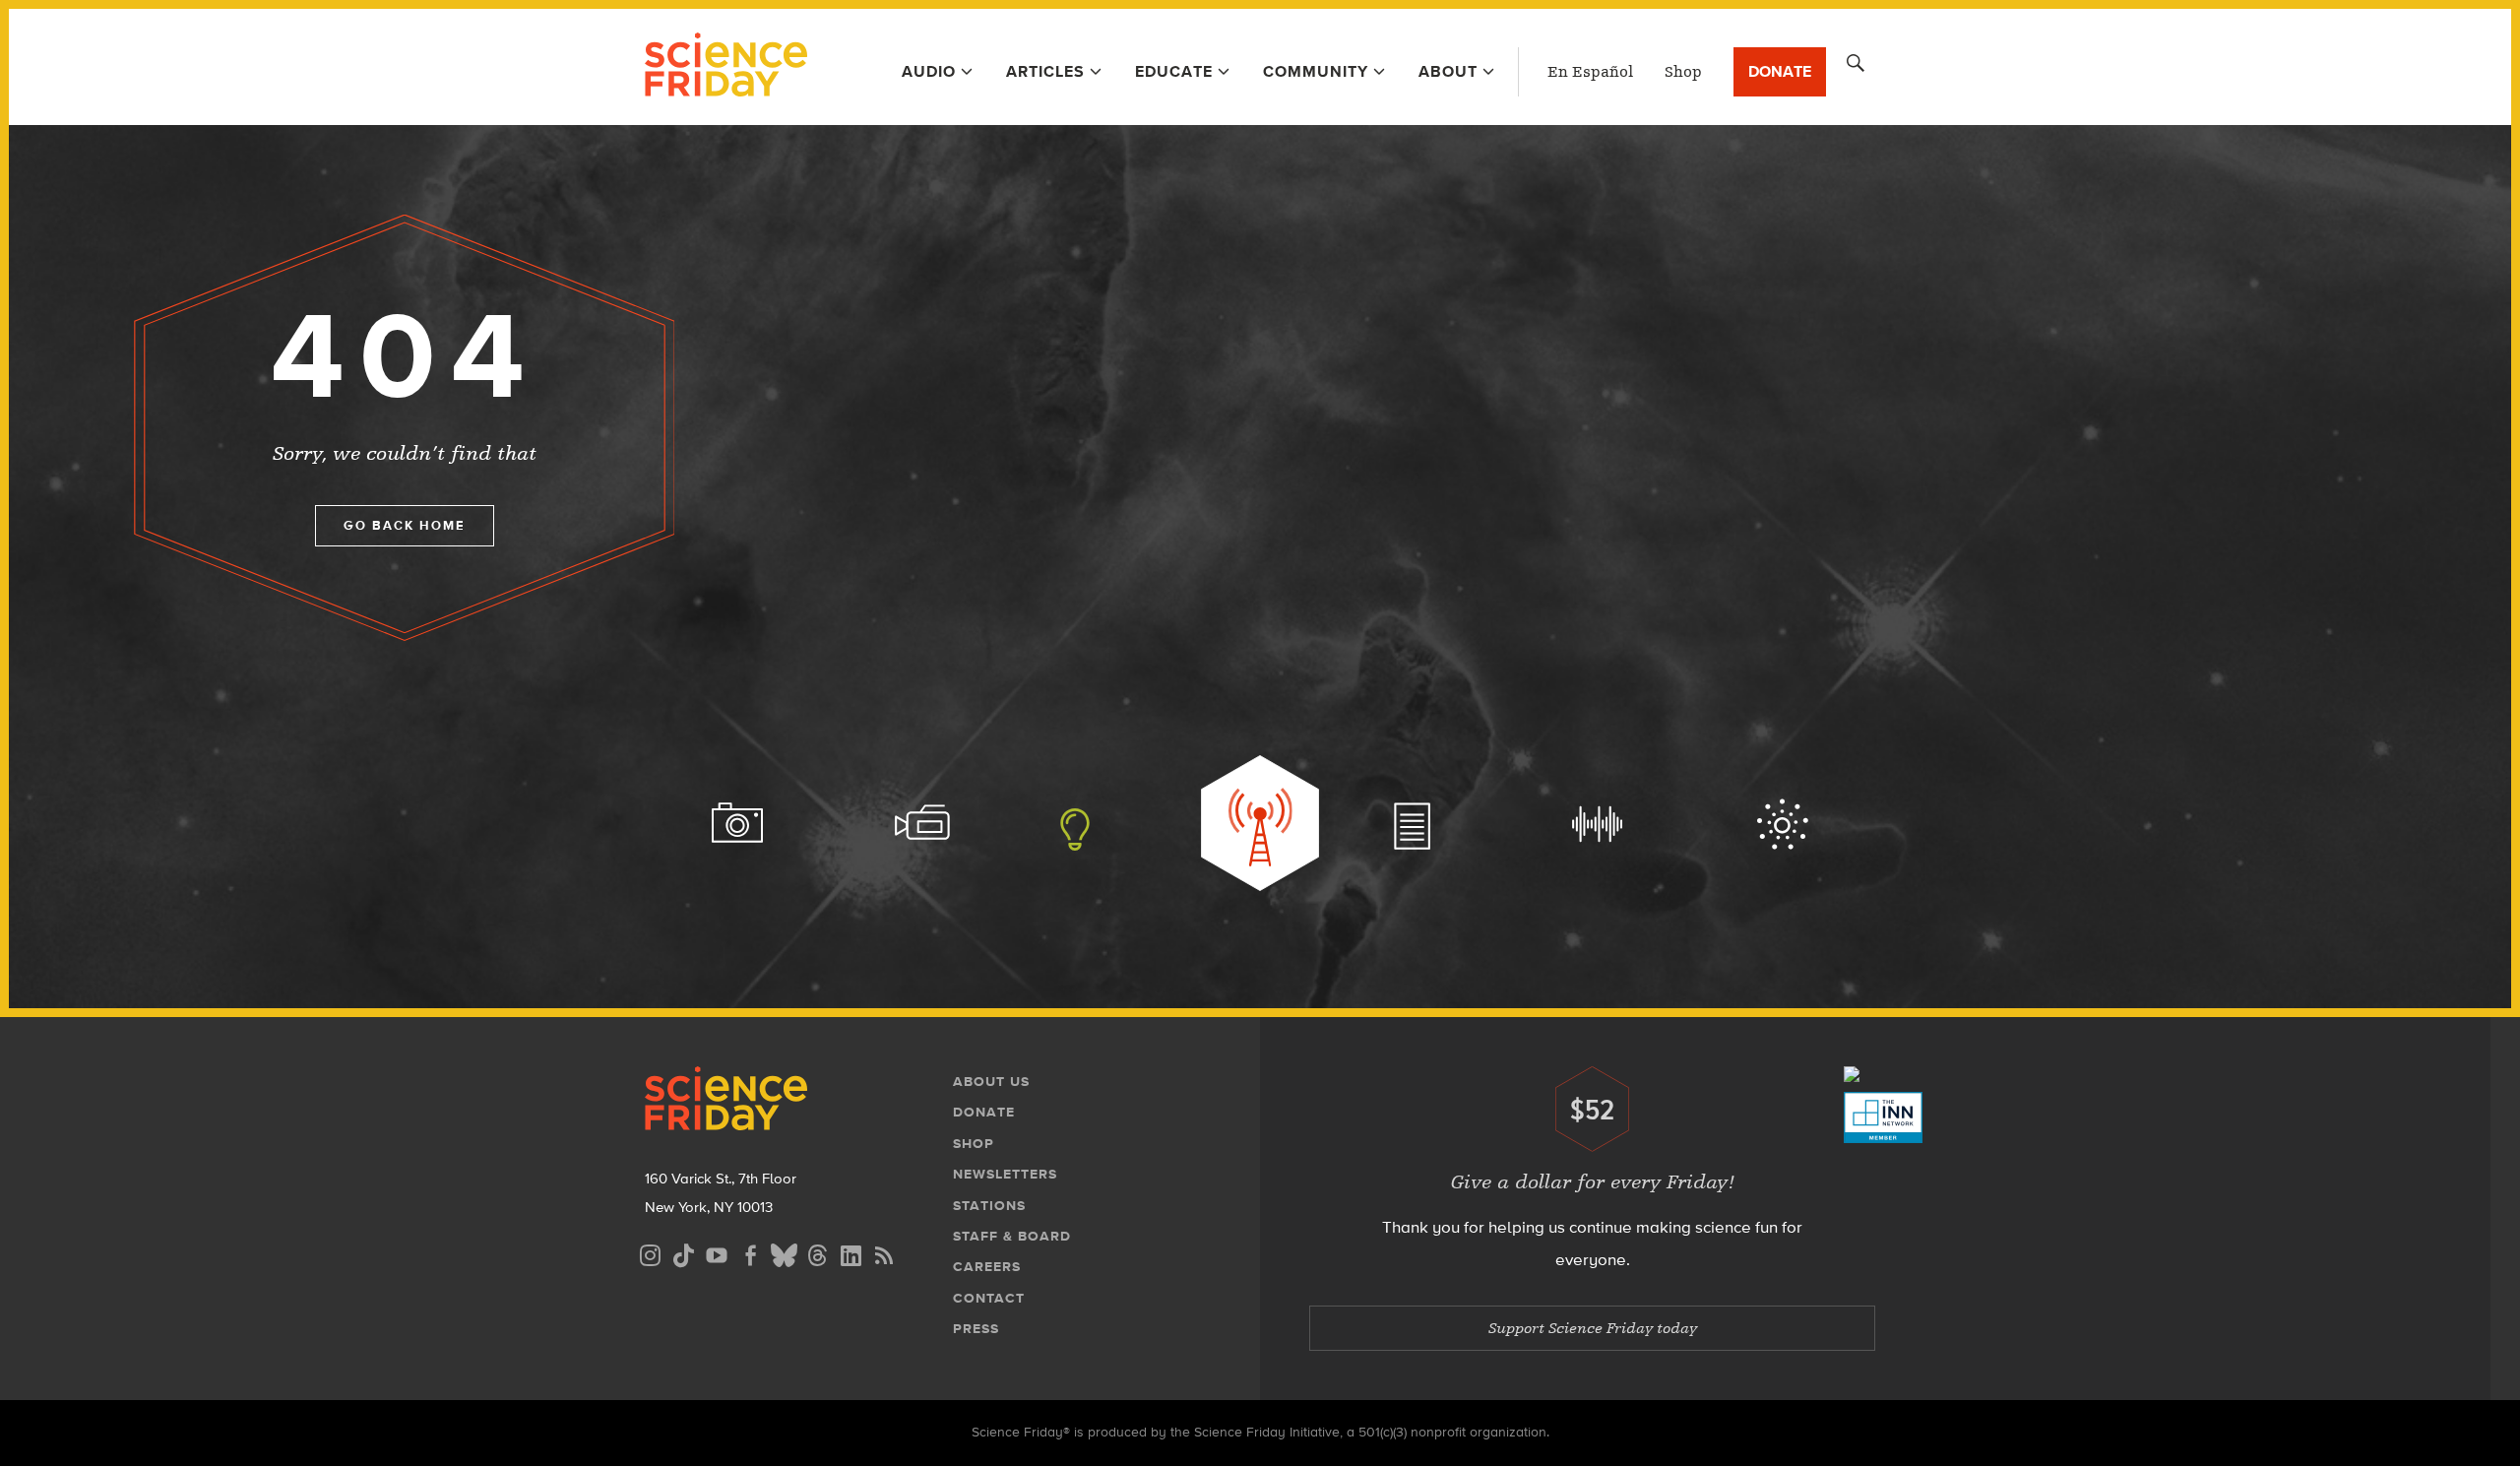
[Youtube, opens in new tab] (717, 1253)
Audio (929, 71)
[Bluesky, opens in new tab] (784, 1253)
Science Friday (726, 67)
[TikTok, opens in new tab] (683, 1253)
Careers (987, 1267)
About (1448, 71)
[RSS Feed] (884, 1253)
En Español (1590, 72)
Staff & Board (1012, 1236)
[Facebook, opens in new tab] (750, 1253)
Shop (1683, 72)
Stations (989, 1206)
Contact (989, 1298)
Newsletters (1005, 1174)
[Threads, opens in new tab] (817, 1253)
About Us (991, 1082)
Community (1316, 71)
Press (976, 1329)
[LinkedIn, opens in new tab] (850, 1253)
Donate (1780, 71)
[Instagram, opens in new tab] (650, 1253)
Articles (1045, 71)
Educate (1174, 71)
